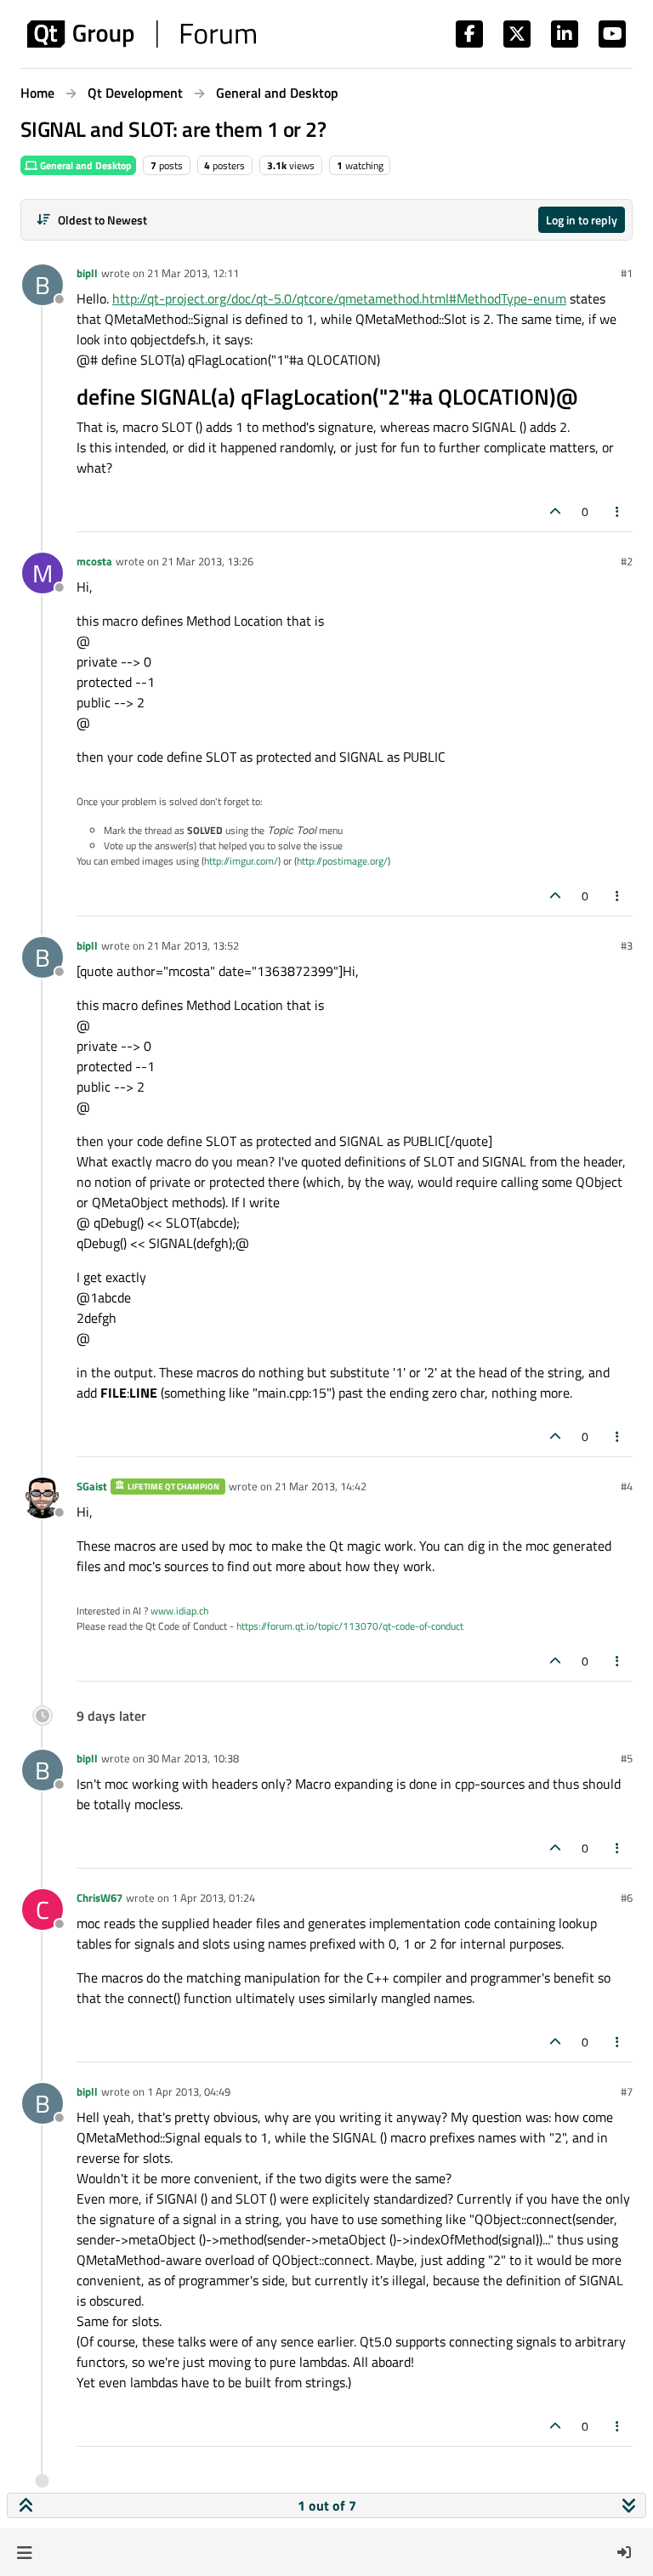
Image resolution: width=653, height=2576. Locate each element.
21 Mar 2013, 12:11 (193, 273)
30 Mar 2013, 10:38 (193, 1758)
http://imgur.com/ (241, 861)
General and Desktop (85, 165)
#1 (627, 273)
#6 (627, 1898)
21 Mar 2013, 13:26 (207, 561)
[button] (24, 2552)
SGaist (92, 1486)
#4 (627, 1486)
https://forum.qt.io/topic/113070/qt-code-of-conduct (350, 1626)
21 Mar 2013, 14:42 (321, 1486)
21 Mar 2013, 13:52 (193, 945)
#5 (627, 1758)
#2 (627, 561)
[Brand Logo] (142, 34)
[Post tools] (618, 511)
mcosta (94, 561)
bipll (87, 273)
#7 (627, 2091)
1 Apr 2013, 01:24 (213, 1898)
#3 (627, 945)
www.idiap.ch (179, 1611)
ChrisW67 (99, 1898)
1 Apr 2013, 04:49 (189, 2091)
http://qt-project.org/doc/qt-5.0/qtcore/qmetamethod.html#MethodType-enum (339, 298)
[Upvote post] (555, 511)
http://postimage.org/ (342, 861)
